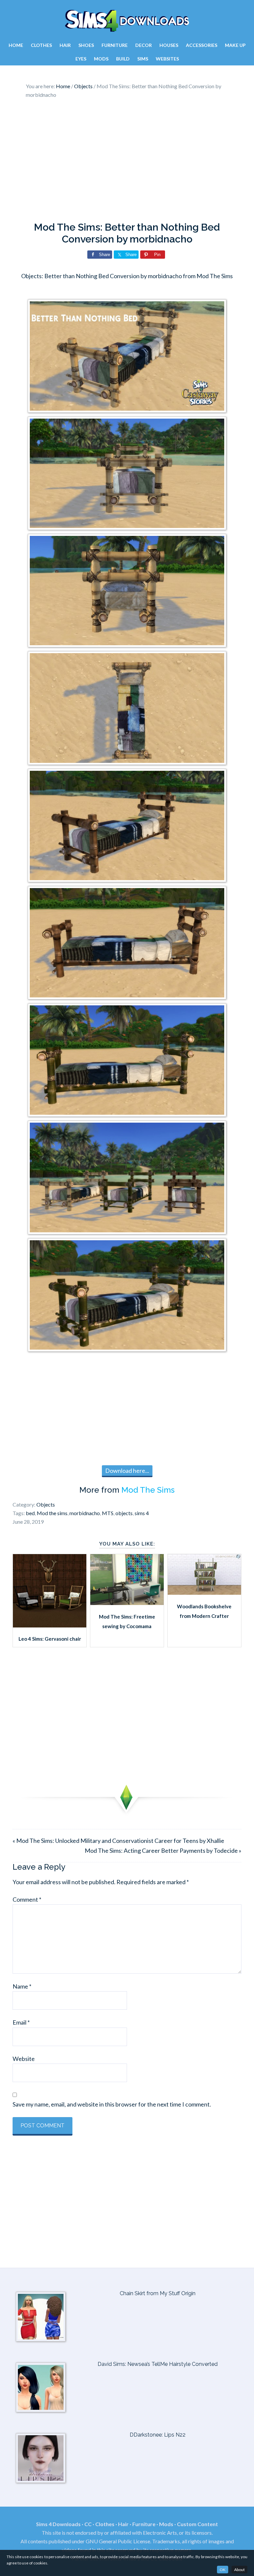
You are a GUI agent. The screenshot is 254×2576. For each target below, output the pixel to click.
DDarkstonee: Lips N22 (158, 2435)
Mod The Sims (148, 1490)
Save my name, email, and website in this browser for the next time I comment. (112, 2104)
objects (124, 1513)
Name (22, 1986)
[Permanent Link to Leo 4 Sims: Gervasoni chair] (50, 1625)
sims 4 (142, 1513)
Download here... (127, 1471)
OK (223, 2570)
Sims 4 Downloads (127, 21)
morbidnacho (85, 1513)
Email (21, 2022)
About (239, 2570)
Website (24, 2059)
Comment (27, 1899)
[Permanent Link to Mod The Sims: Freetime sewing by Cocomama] (127, 1603)
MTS (108, 1513)
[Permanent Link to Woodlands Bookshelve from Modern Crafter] (204, 1592)
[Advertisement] (127, 162)
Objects (46, 1504)
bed (30, 1513)
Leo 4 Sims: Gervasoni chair (50, 1639)
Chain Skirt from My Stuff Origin (158, 2293)
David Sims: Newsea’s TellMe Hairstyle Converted (158, 2364)
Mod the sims (52, 1513)
